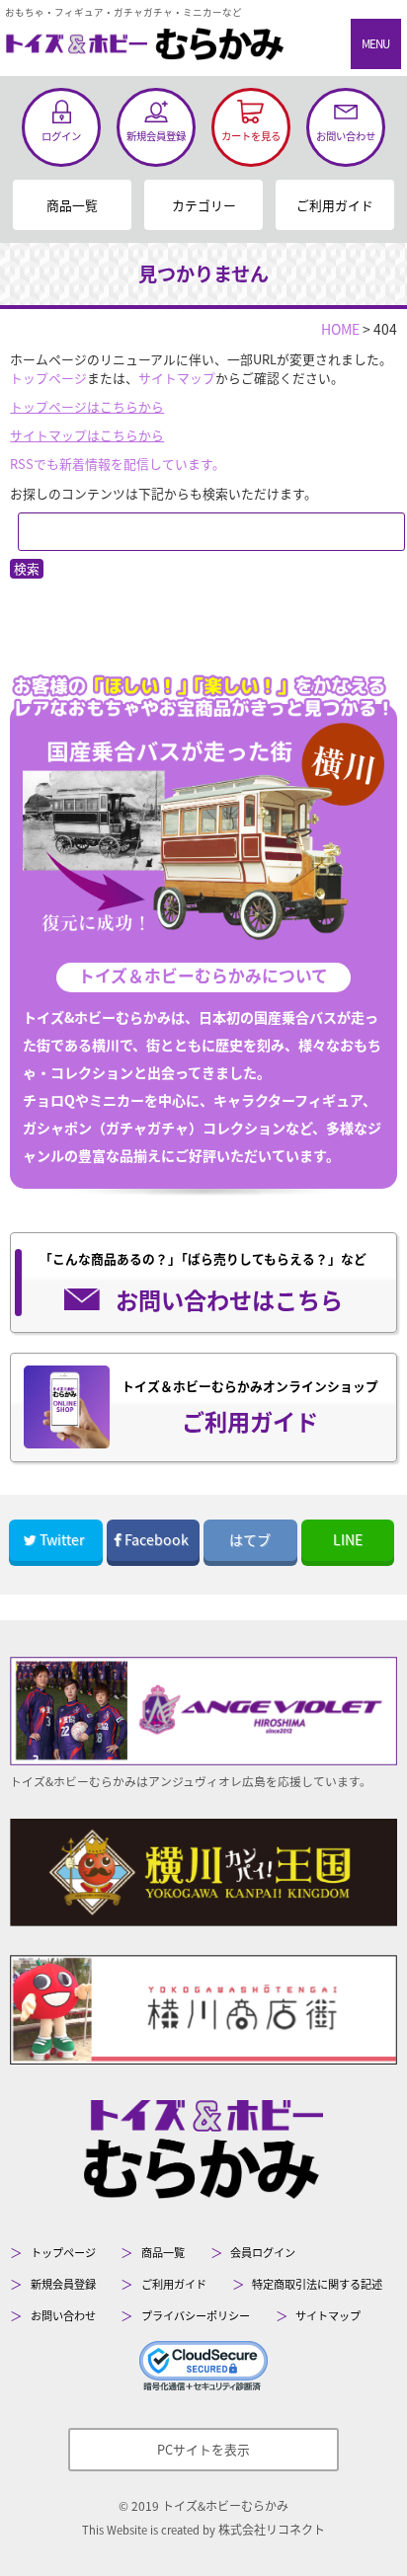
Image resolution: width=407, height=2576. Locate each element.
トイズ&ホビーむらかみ (225, 2505)
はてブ (250, 1539)
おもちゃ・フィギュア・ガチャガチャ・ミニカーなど (123, 12)
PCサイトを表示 (203, 2449)
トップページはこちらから (87, 406)
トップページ (48, 378)
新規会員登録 (63, 2284)
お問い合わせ (63, 2315)
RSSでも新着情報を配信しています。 (118, 464)
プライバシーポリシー (196, 2315)
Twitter (62, 1539)
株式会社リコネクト (272, 2529)
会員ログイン (263, 2252)
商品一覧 (72, 205)
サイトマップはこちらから (87, 435)
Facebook (157, 1539)
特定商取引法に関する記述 (317, 2284)
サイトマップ (177, 378)
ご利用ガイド (335, 205)
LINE (348, 1539)
